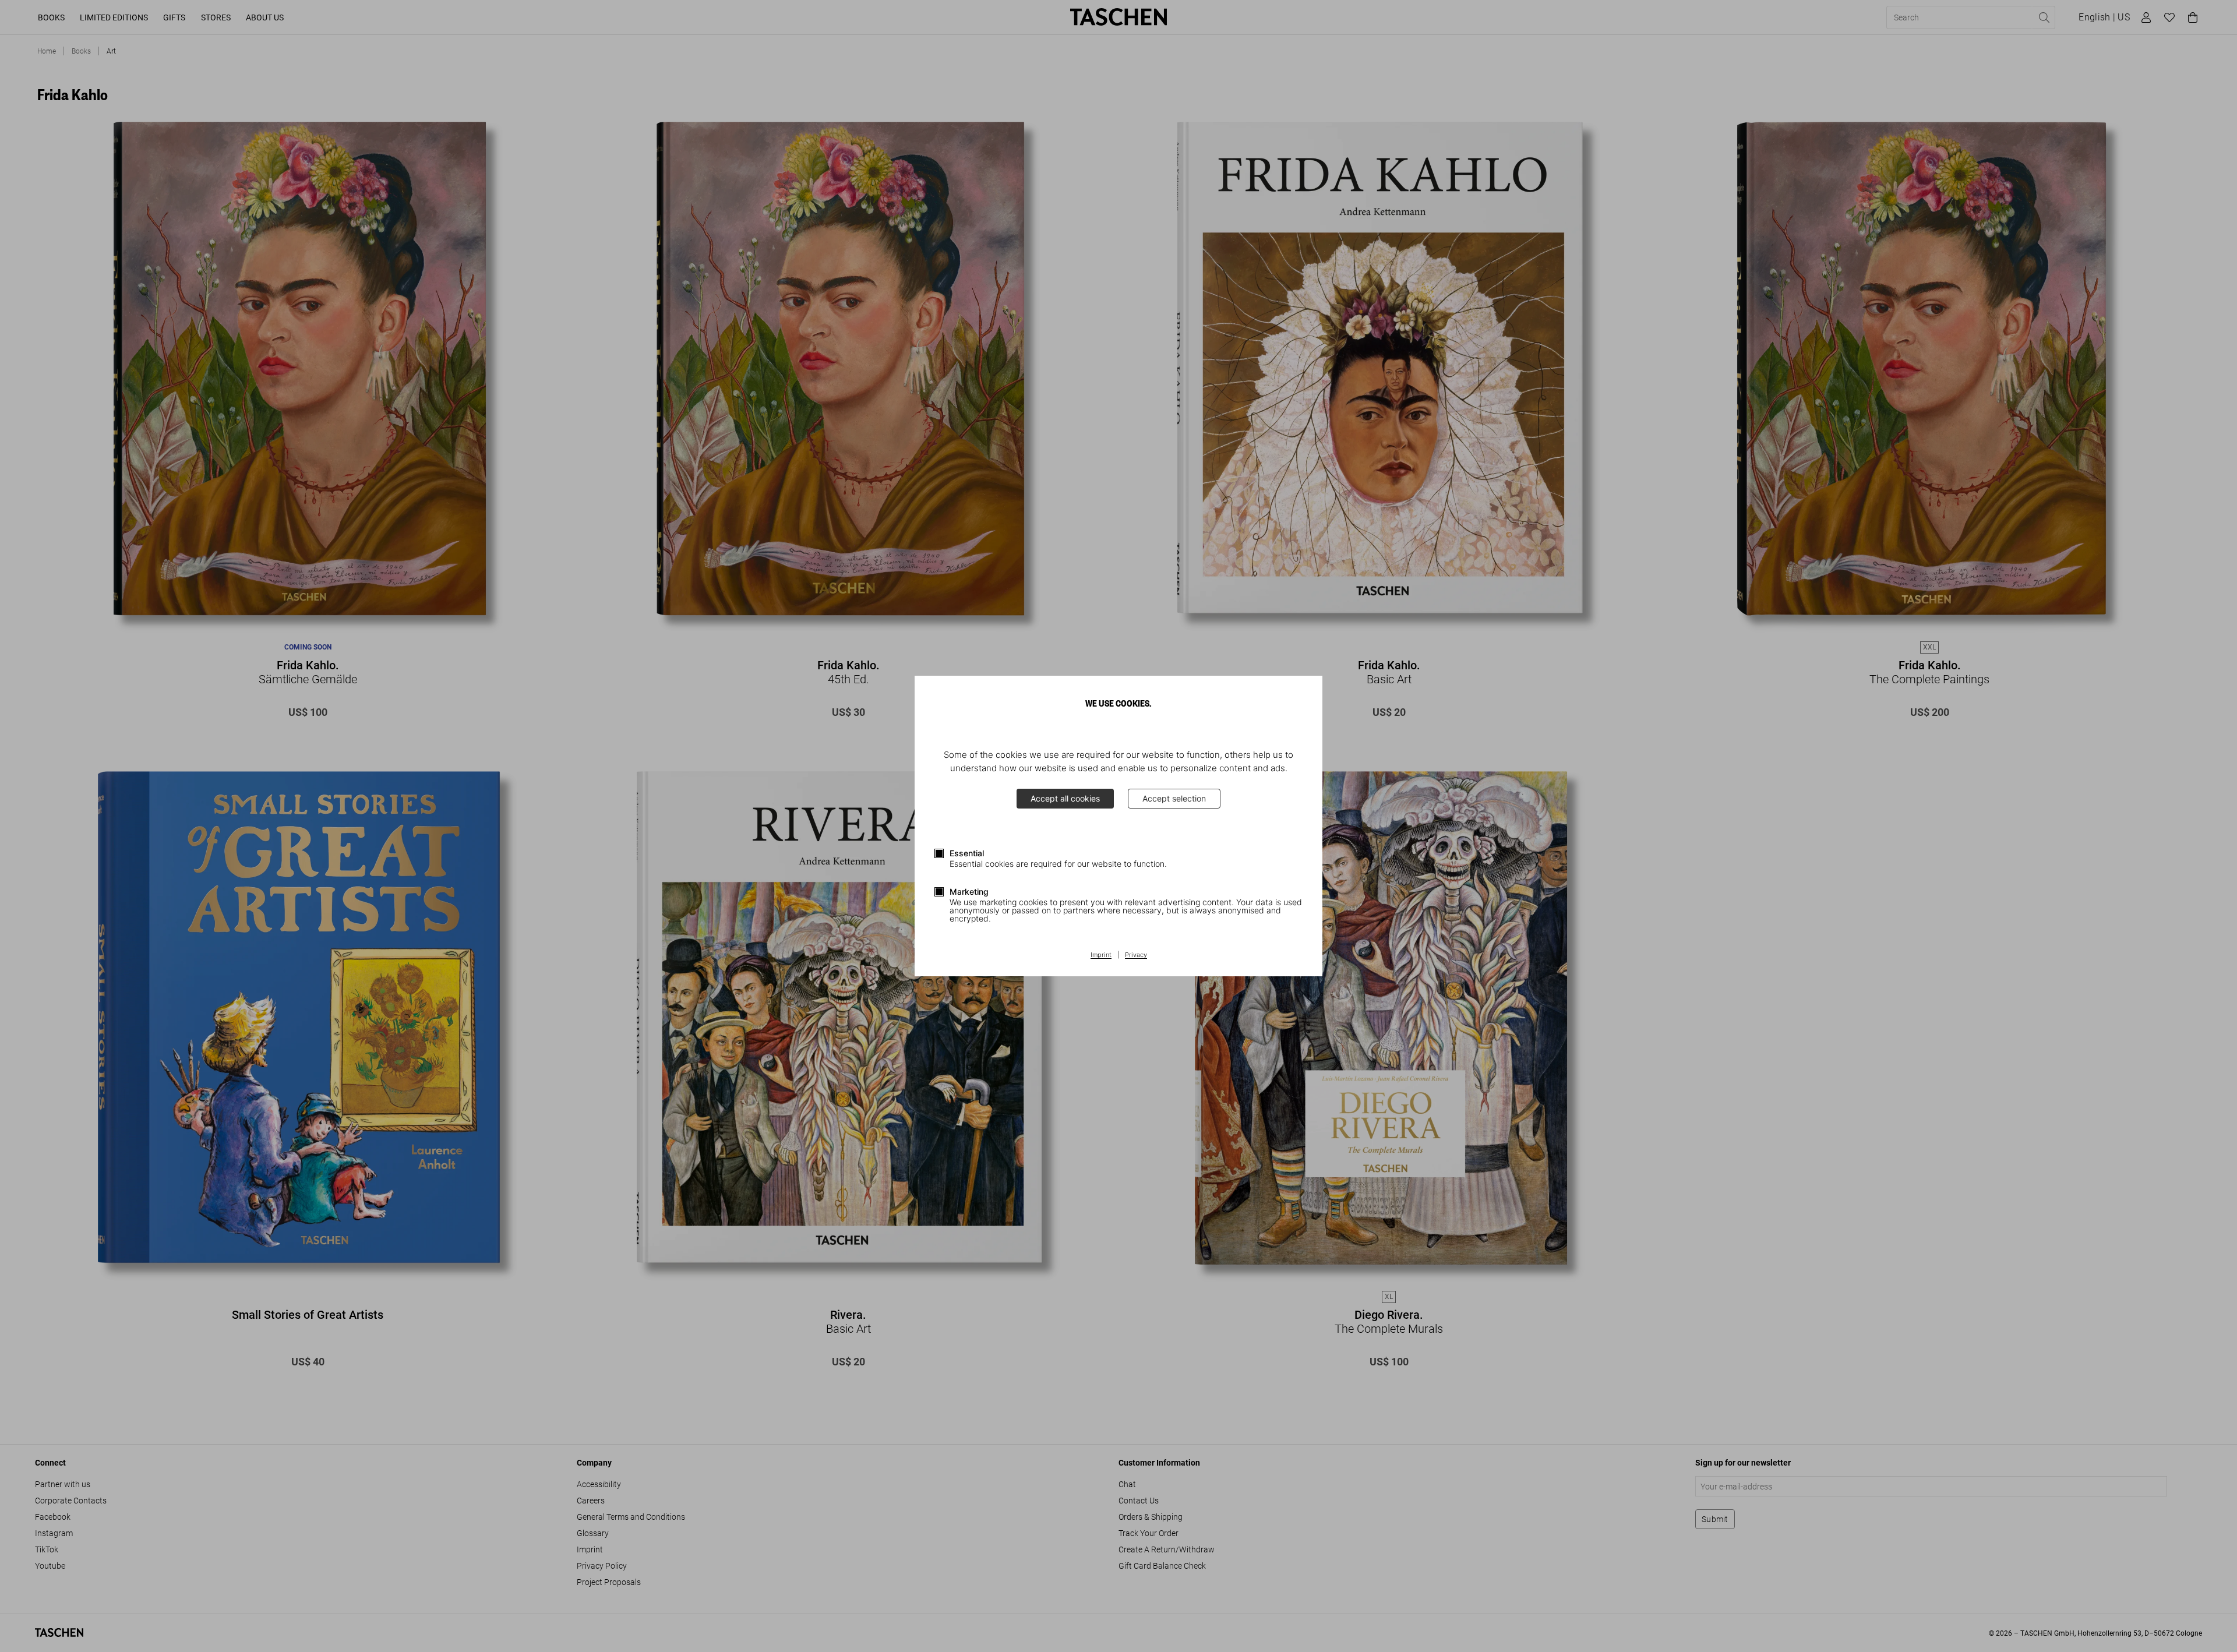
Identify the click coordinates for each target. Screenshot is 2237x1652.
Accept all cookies (1065, 798)
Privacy (1136, 955)
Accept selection (1174, 798)
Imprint (1101, 955)
